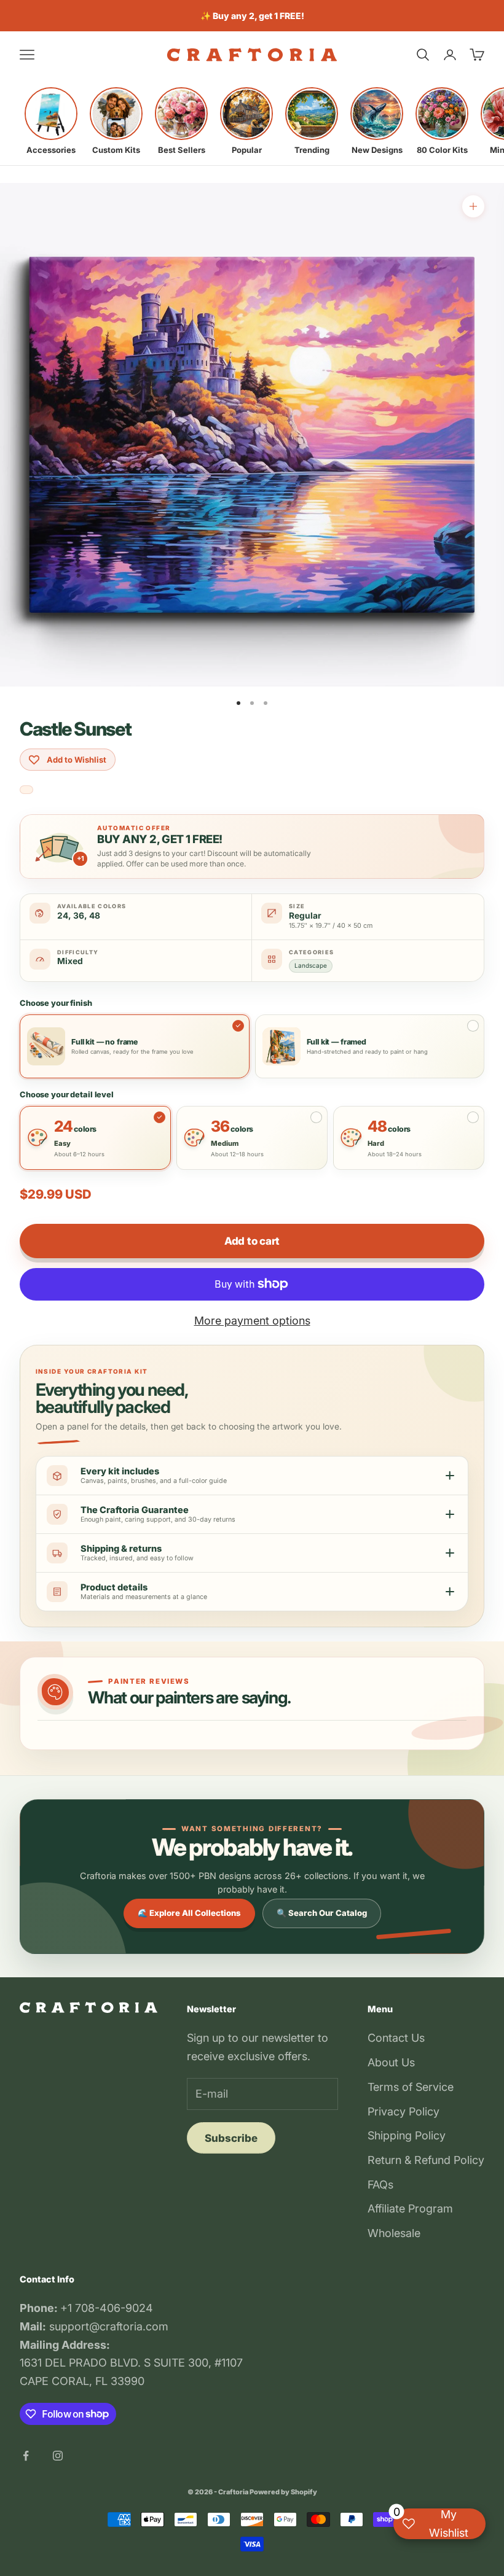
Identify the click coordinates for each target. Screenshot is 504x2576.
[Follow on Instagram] (58, 2456)
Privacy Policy (404, 2111)
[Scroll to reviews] (26, 790)
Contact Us (396, 2038)
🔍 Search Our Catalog (322, 1913)
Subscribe (231, 2138)
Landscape (311, 965)
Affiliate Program (410, 2208)
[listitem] (51, 121)
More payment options (252, 1321)
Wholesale (394, 2233)
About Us (391, 2062)
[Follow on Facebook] (26, 2456)
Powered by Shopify (283, 2492)
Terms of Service (411, 2087)
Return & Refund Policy (426, 2160)
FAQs (380, 2185)
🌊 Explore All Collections (189, 1913)
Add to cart (252, 1241)
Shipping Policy (407, 2135)
